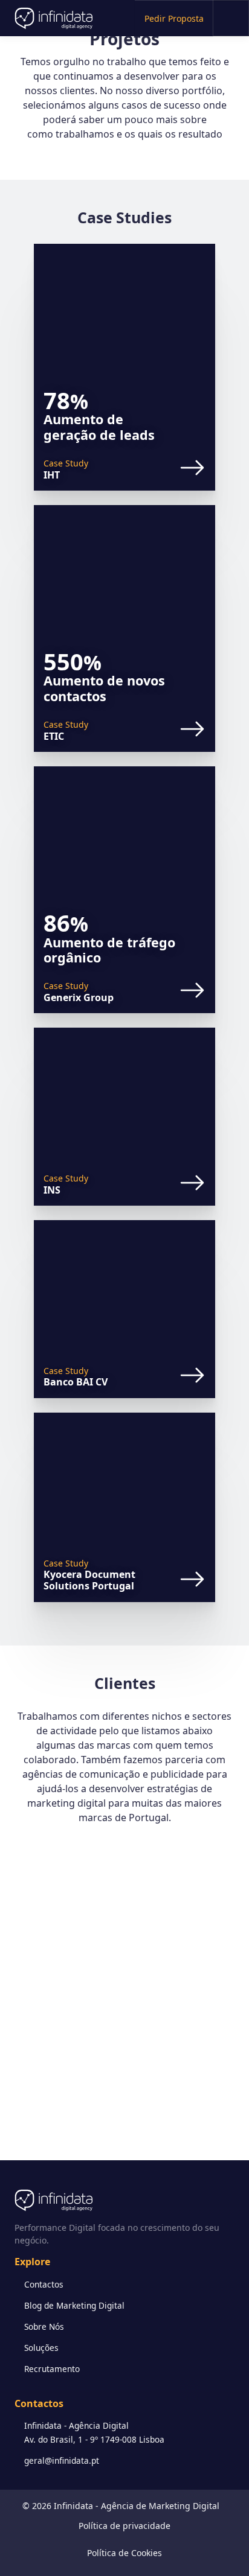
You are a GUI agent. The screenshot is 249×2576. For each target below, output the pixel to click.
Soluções (41, 2348)
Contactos (44, 2284)
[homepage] (34, 18)
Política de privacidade (124, 2526)
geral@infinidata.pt (62, 2460)
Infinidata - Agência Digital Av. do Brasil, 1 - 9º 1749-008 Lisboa (94, 2432)
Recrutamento (52, 2369)
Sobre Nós (44, 2326)
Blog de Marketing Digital (74, 2305)
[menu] (231, 18)
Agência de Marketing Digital (160, 2506)
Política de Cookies (124, 2553)
